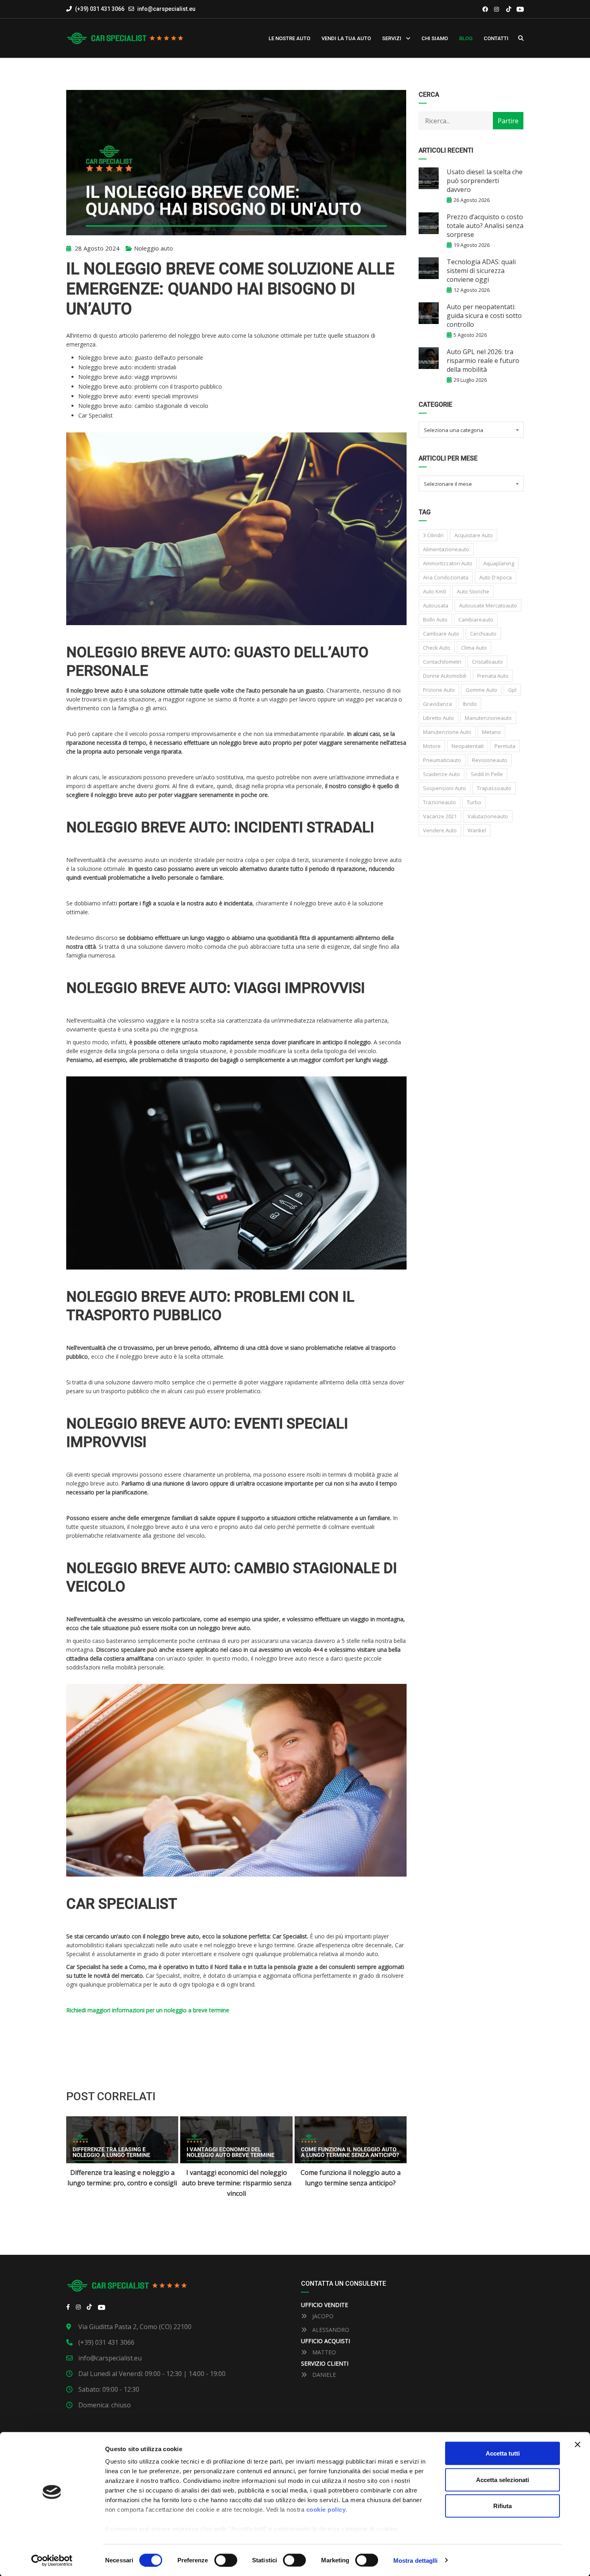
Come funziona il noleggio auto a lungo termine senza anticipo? (237, 2178)
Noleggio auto (154, 248)
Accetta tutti (503, 2453)
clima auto (474, 648)
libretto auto (438, 718)
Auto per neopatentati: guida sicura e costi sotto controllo (484, 316)
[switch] (226, 2560)
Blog (466, 38)
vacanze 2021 (440, 816)
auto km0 (434, 591)
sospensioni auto (445, 788)
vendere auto (440, 830)
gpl (512, 690)
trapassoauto (494, 788)
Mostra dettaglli (416, 2560)
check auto (437, 648)
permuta (505, 746)
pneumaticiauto (442, 760)
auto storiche (473, 591)
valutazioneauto (488, 816)
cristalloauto (487, 662)
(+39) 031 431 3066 (99, 9)
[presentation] (82, 2158)
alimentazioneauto (446, 549)
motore (432, 746)
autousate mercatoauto (488, 605)
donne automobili (445, 676)
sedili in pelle (487, 774)
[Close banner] (578, 2445)
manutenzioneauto (488, 718)
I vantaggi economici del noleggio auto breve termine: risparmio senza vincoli (123, 2183)
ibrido (470, 704)
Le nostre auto (289, 38)
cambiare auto (441, 634)
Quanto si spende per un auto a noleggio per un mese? (350, 2178)
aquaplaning (499, 563)
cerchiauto (483, 634)
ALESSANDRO (330, 2330)
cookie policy (326, 2510)
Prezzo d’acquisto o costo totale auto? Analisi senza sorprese (485, 226)
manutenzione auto (447, 732)
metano (491, 732)
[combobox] (471, 430)
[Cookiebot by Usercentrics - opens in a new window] (52, 2560)
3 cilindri (433, 535)
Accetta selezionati (503, 2479)
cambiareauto (476, 620)
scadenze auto (441, 774)
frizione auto (439, 690)
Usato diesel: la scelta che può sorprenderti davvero (485, 181)
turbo (474, 802)
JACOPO (322, 2316)
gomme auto (481, 690)
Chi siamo (435, 38)
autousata (436, 605)
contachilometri (442, 662)
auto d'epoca (495, 577)
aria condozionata (446, 577)
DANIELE (323, 2375)
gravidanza (437, 704)
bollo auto (435, 620)
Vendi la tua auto (346, 38)
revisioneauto (490, 760)
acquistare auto (474, 535)
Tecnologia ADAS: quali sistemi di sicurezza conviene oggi (481, 271)
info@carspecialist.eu (166, 9)
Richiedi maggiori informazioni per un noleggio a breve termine (148, 2010)
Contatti (496, 38)
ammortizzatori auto (448, 563)
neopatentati (468, 746)
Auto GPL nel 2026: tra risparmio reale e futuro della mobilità (483, 361)
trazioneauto (439, 802)
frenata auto (493, 676)
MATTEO (323, 2352)
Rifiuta (503, 2506)
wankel (477, 830)
